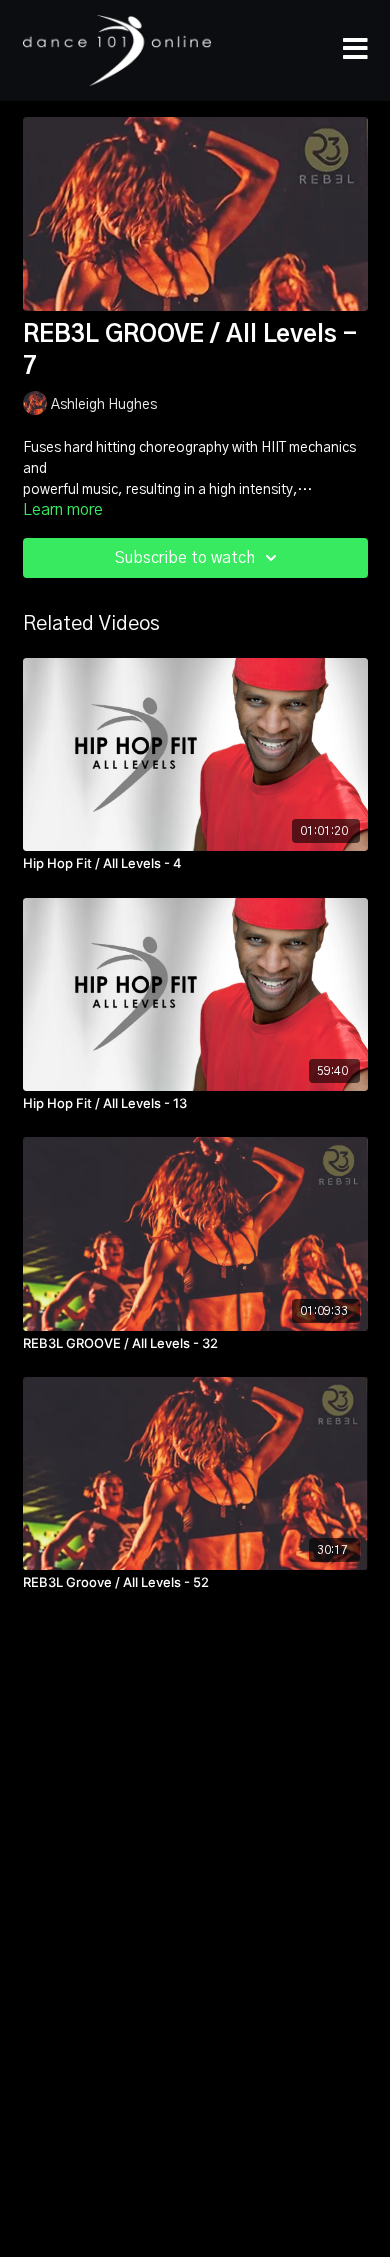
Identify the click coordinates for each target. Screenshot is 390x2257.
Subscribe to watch (185, 558)
